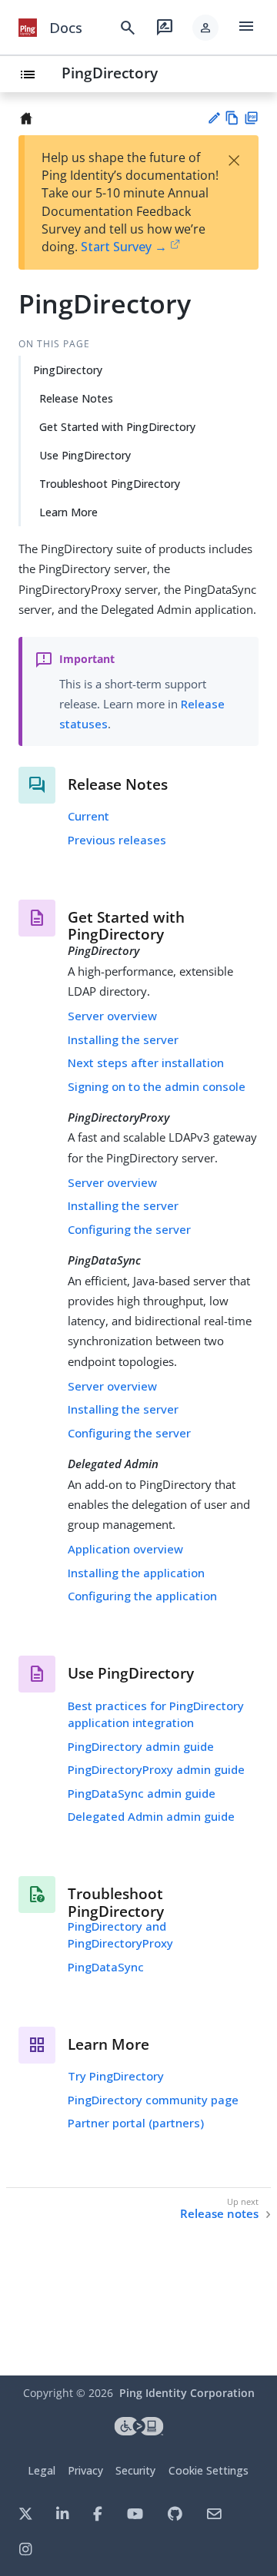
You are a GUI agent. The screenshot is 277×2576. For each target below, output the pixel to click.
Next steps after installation (146, 1063)
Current (88, 816)
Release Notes (76, 398)
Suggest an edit (214, 118)
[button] (205, 28)
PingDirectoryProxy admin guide (156, 1769)
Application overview (125, 1549)
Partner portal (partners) (136, 2123)
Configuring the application (142, 1596)
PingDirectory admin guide (141, 1746)
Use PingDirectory (85, 455)
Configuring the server (129, 1229)
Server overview (112, 1016)
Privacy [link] (85, 2470)
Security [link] (135, 2470)
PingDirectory (110, 73)
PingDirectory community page (153, 2100)
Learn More (68, 512)
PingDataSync (106, 1967)
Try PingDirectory (116, 2076)
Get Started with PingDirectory (117, 427)
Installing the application (136, 1573)
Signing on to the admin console (157, 1086)
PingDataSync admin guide (142, 1793)
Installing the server (123, 1039)
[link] (28, 28)
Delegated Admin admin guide (151, 1816)
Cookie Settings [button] (209, 2470)
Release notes (219, 2214)
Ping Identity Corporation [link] (187, 2393)
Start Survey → (124, 247)
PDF (251, 118)
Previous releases (117, 840)
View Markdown (232, 118)
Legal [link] (42, 2470)
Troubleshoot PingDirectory (110, 484)
